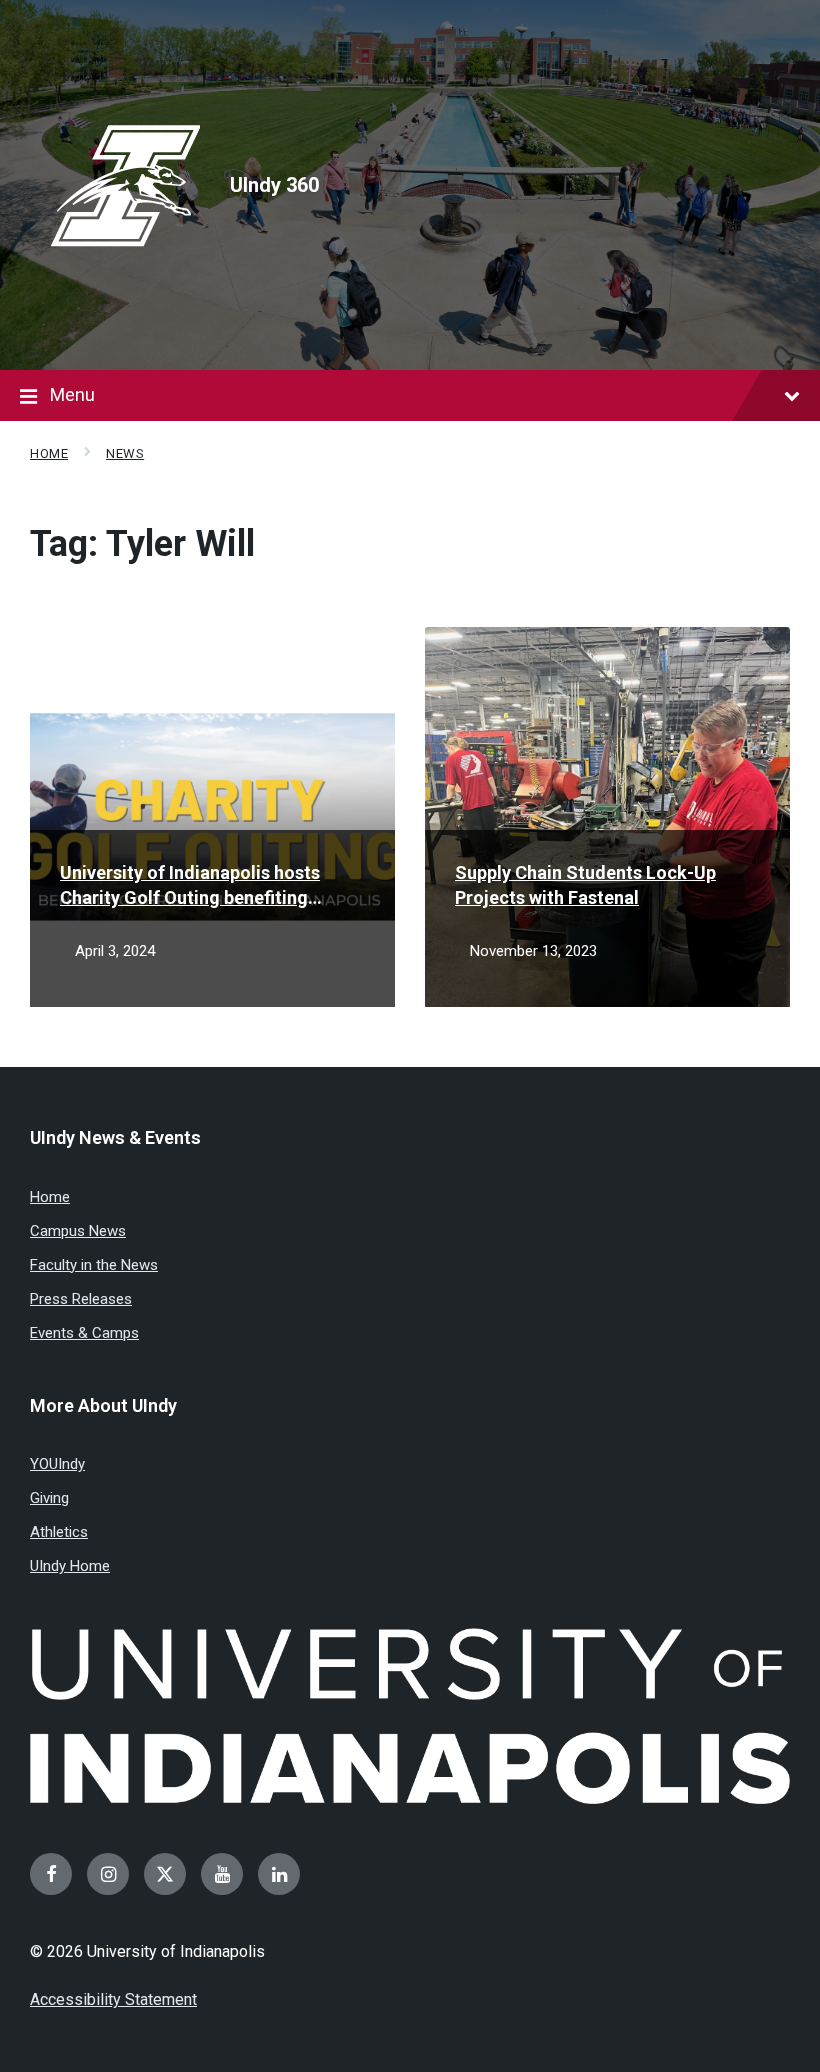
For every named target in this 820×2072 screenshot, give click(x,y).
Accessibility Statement (113, 1999)
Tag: (142, 544)
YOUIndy (57, 1464)
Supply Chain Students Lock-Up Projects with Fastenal (585, 885)
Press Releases (81, 1299)
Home (49, 453)
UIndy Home (70, 1566)
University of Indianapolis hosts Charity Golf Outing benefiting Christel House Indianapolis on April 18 (207, 886)
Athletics (59, 1532)
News (125, 453)
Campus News (78, 1231)
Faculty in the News (94, 1265)
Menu (72, 394)
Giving (49, 1498)
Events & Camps (84, 1333)
